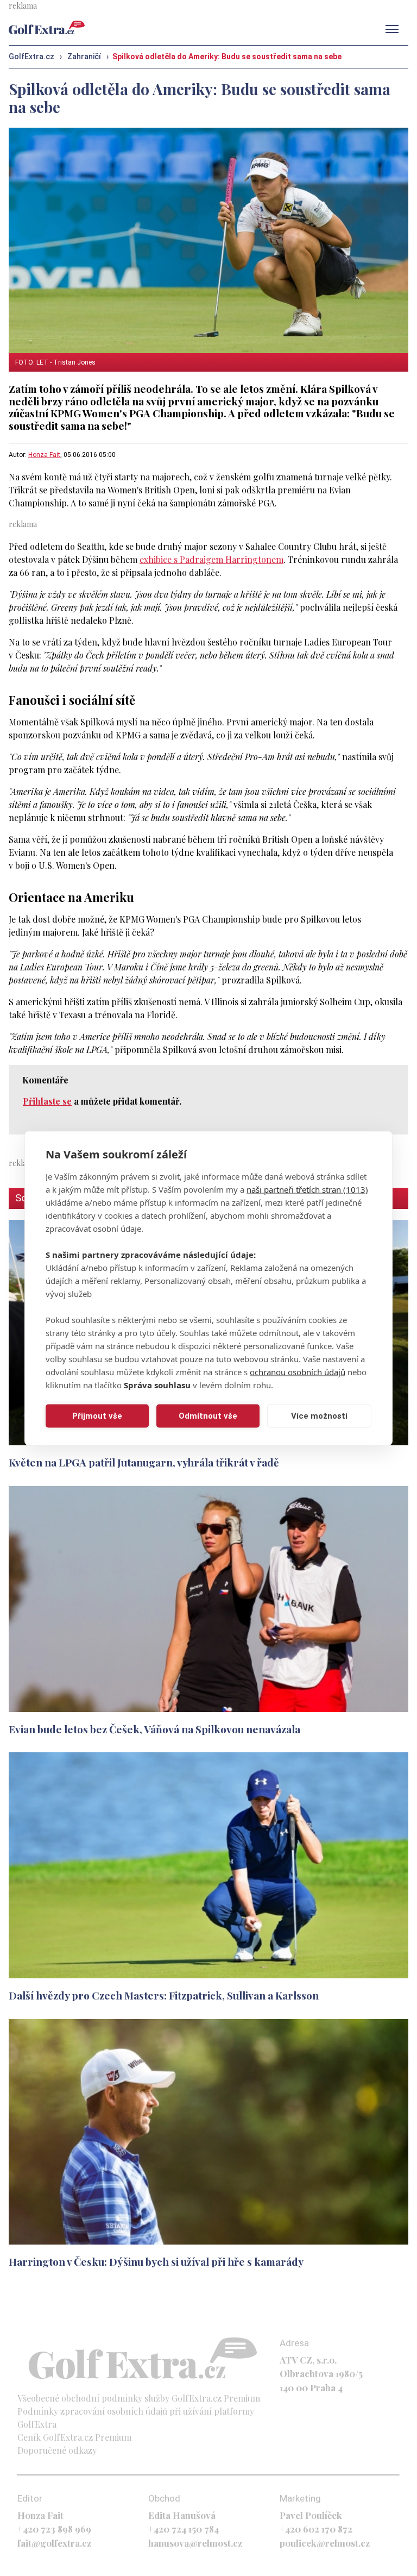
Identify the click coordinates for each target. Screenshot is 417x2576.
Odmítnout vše (208, 1416)
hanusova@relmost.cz (195, 2543)
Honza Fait (44, 455)
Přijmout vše (97, 1416)
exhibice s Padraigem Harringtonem (211, 559)
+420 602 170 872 (316, 2529)
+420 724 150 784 (184, 2529)
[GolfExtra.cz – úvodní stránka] (47, 27)
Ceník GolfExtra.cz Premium (74, 2437)
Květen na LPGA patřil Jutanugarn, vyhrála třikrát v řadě (144, 1462)
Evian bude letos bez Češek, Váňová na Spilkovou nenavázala (154, 1729)
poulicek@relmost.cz (325, 2543)
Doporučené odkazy (57, 2450)
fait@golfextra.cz (54, 2543)
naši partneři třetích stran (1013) (307, 1189)
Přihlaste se (47, 1101)
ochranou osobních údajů (298, 1371)
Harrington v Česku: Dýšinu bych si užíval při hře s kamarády (156, 2261)
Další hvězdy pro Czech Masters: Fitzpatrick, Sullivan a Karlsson (164, 1995)
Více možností (319, 1416)
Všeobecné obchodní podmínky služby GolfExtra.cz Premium (139, 2398)
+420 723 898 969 (54, 2529)
